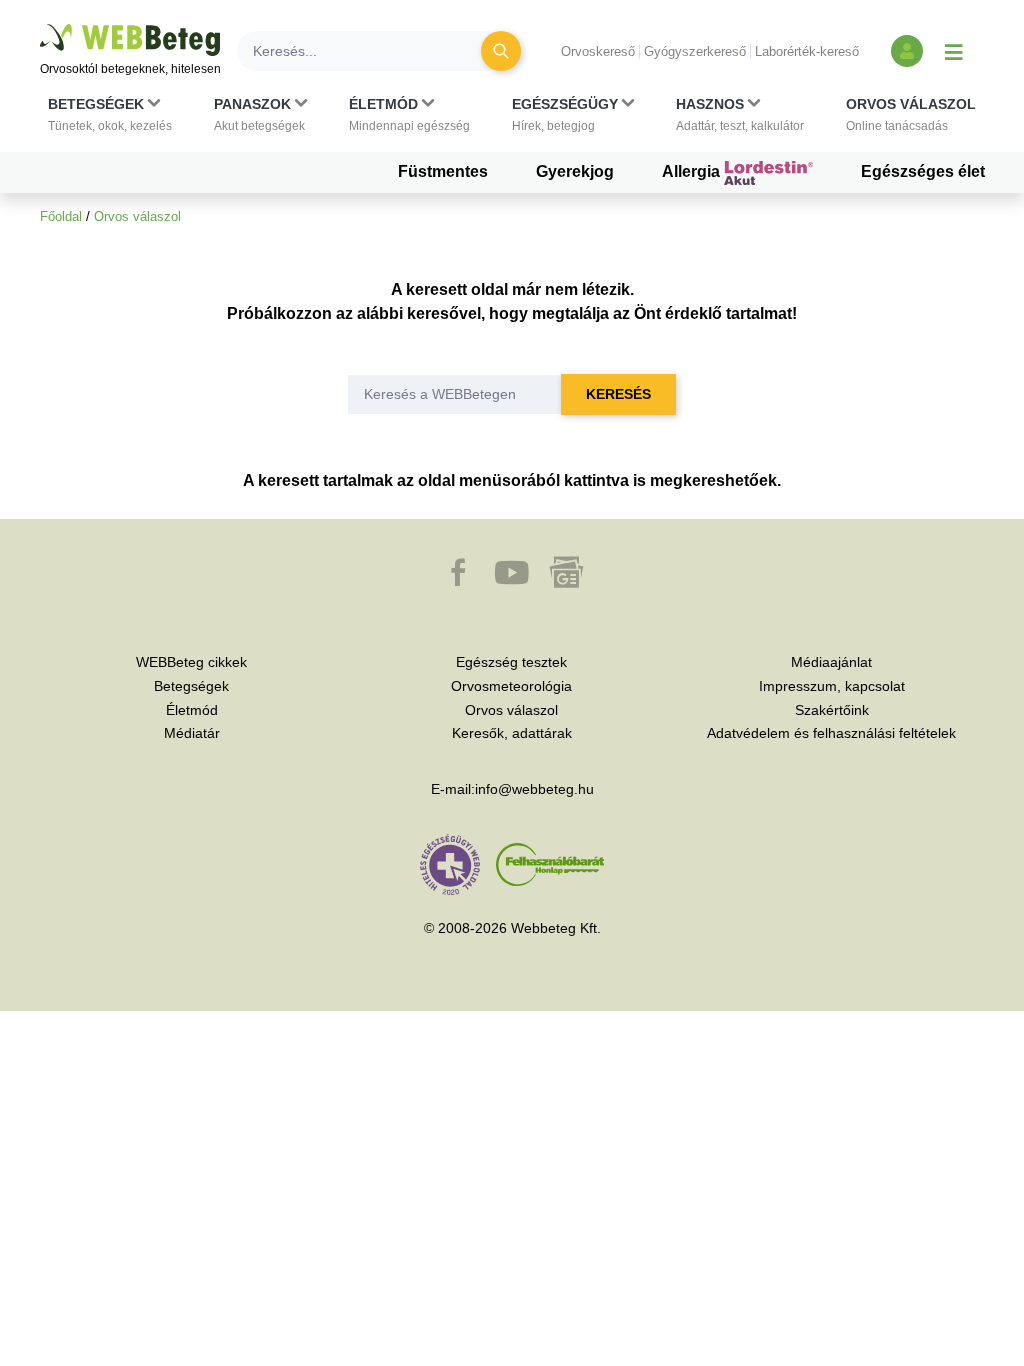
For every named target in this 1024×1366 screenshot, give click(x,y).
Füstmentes (443, 171)
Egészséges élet (923, 171)
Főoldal (61, 216)
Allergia (693, 171)
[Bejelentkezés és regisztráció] (907, 51)
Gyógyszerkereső (695, 51)
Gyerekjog (575, 171)
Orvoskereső (598, 51)
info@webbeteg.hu (534, 789)
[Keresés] (501, 51)
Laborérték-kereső (807, 51)
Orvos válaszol (137, 216)
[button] (110, 115)
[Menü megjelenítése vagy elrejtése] (954, 51)
